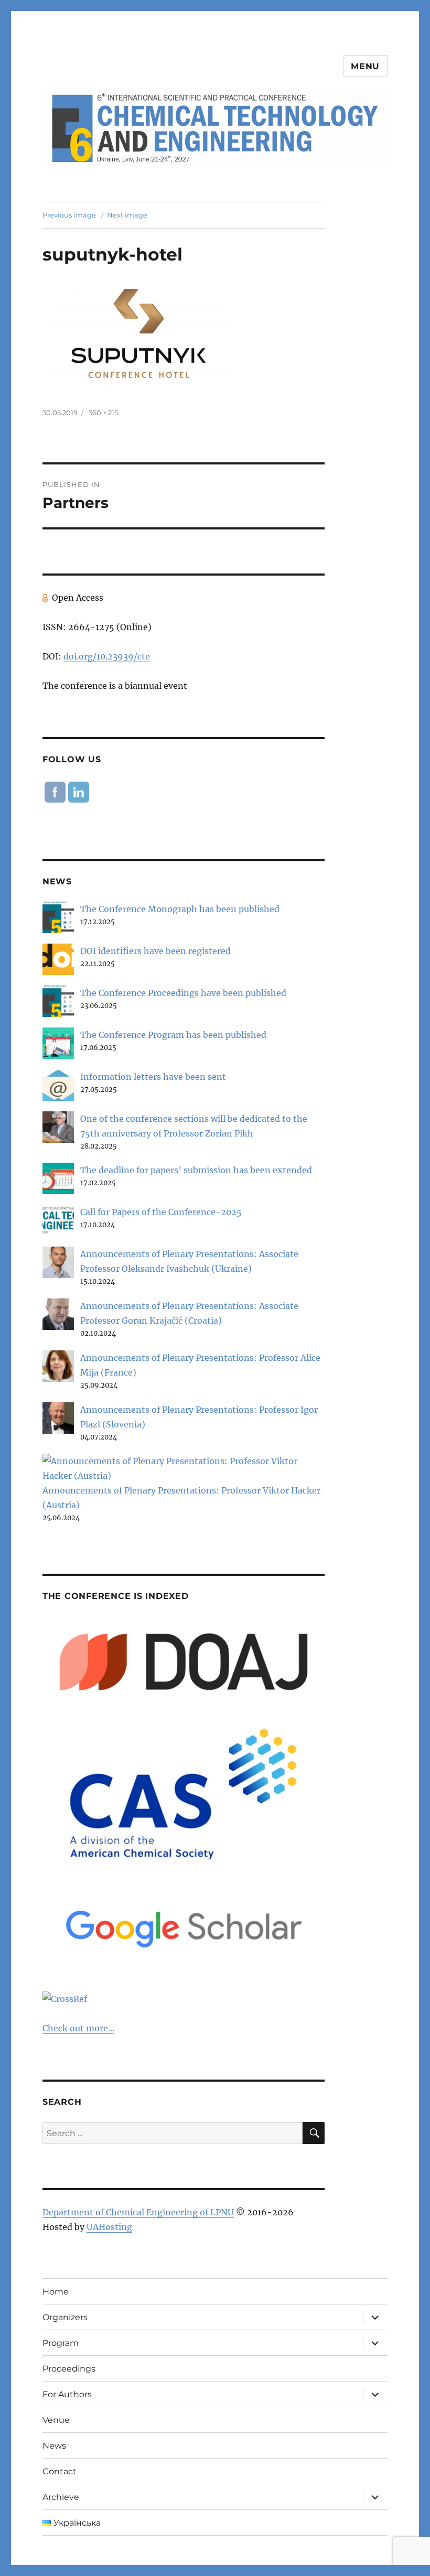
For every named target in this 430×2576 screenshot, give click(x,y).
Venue (56, 2420)
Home (56, 2292)
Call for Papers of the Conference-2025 (161, 1212)
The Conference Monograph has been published (180, 909)
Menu (365, 66)
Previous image (69, 215)
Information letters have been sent (153, 1077)
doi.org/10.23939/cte (107, 656)
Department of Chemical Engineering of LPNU (138, 2212)
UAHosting (109, 2227)
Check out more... (78, 2028)
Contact (60, 2471)
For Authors (67, 2394)
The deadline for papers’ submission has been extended (196, 1170)
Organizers (65, 2317)
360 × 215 (103, 413)
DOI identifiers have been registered (155, 951)
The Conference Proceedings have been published (183, 993)
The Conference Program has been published (173, 1035)
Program (61, 2343)
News (54, 2446)
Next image (127, 215)
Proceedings (69, 2369)
